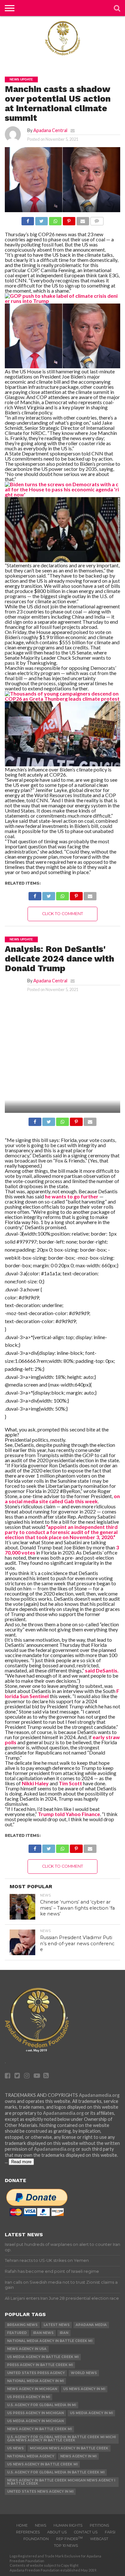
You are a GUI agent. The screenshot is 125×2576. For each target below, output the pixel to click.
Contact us (86, 2532)
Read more (21, 2162)
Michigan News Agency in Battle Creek (69, 2448)
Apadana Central (50, 130)
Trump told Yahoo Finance (69, 1814)
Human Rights (68, 2525)
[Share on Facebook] (28, 219)
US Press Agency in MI (29, 2397)
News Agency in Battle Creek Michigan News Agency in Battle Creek (61, 2482)
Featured (17, 2333)
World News (84, 2373)
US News (15, 2448)
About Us (57, 2532)
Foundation (36, 2539)
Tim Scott (70, 1783)
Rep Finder (69, 2539)
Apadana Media (91, 2325)
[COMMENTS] (97, 219)
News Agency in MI (78, 2456)
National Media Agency (31, 2456)
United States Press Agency (36, 2373)
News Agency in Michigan (32, 2389)
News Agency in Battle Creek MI (39, 2429)
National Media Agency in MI (35, 2381)
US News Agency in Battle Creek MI (42, 2464)
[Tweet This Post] (41, 219)
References (28, 2532)
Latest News (57, 2325)
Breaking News (22, 2325)
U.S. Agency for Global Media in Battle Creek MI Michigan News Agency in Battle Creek (61, 2439)
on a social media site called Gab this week (62, 1499)
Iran (64, 2333)
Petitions (99, 2525)
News (41, 2525)
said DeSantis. (102, 1670)
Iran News (43, 2333)
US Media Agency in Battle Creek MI (43, 2357)
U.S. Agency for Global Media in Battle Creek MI (56, 2472)
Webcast (99, 2539)
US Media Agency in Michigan (35, 2421)
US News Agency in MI (84, 2389)
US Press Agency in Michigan (35, 2413)
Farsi (110, 2532)
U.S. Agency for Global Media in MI (42, 2405)
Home (22, 2525)
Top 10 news (66, 2546)
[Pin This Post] (69, 219)
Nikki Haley (35, 1783)
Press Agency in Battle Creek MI (40, 2365)
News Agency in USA (27, 2349)
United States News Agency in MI (40, 2492)
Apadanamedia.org (99, 2095)
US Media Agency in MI (91, 2413)
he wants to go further (71, 1196)
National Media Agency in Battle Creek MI (50, 2341)
